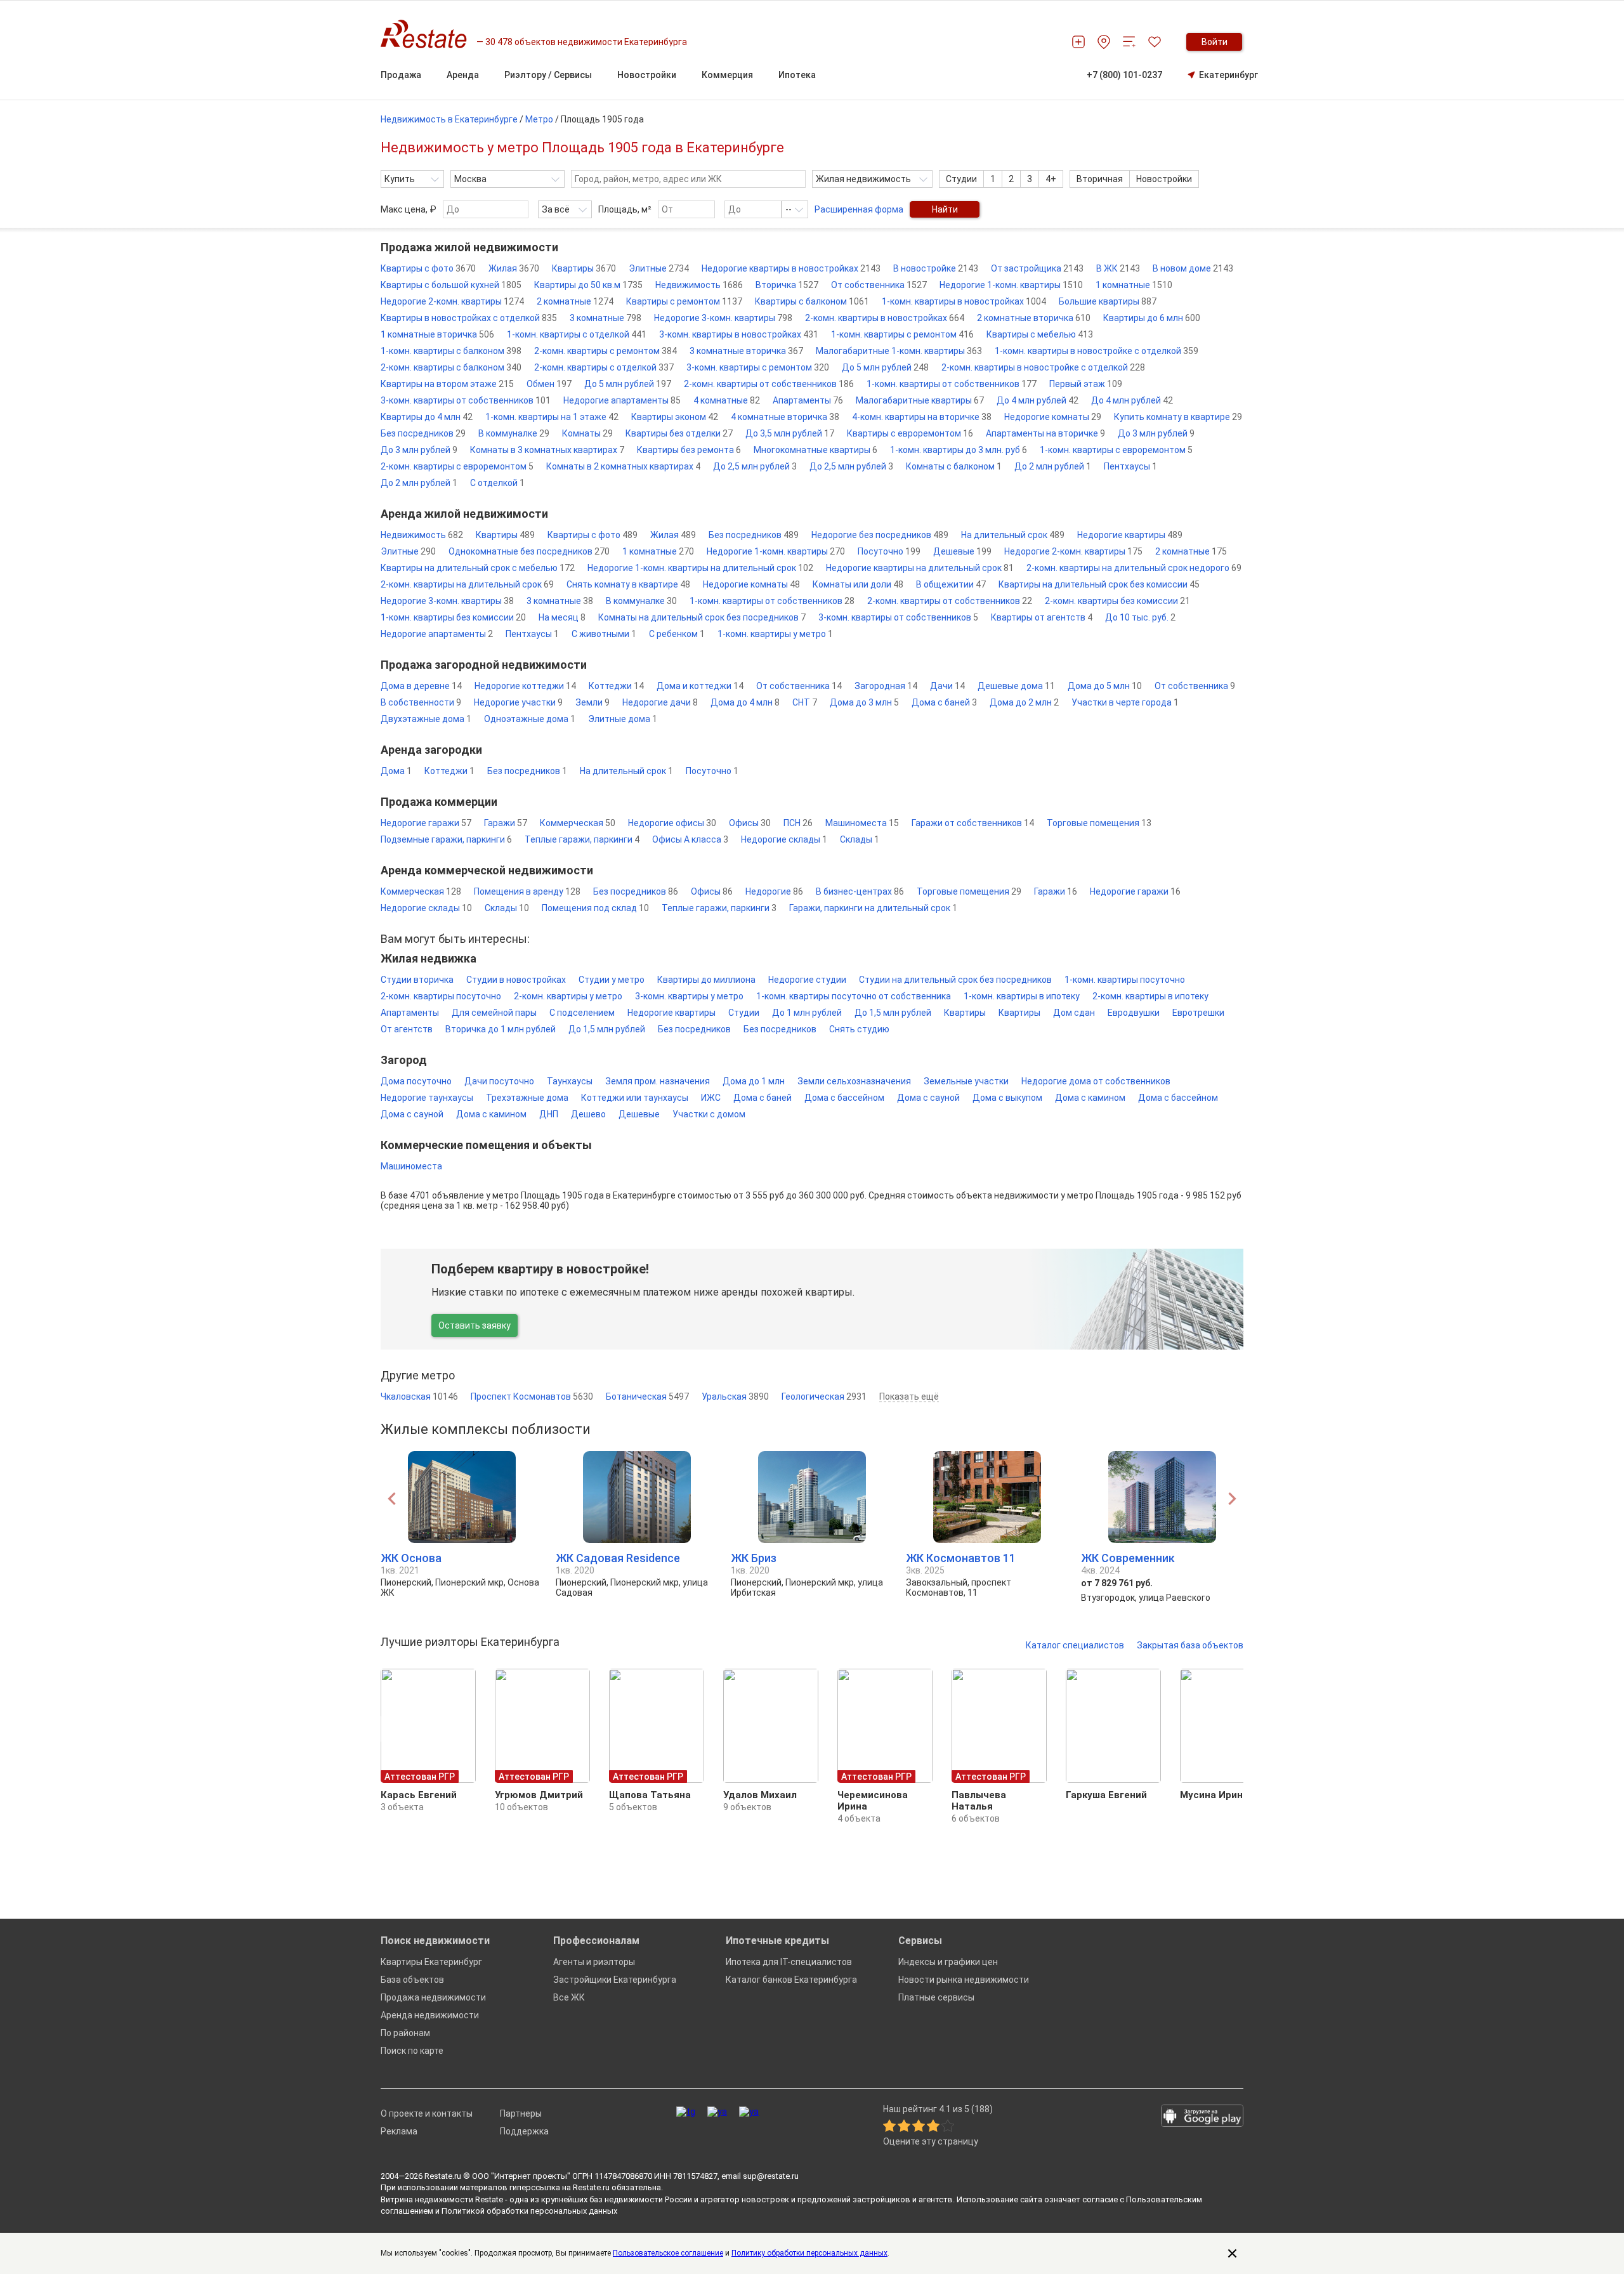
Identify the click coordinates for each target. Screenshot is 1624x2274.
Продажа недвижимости (433, 1997)
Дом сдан (1074, 1013)
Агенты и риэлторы (594, 1962)
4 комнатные (727, 400)
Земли (593, 702)
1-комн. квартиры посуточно (1125, 980)
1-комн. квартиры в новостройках (964, 301)
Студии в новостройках (516, 980)
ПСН (798, 823)
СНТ (805, 702)
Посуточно (889, 551)
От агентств (407, 1029)
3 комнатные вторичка (746, 351)
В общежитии (951, 584)
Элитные (659, 268)
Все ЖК (569, 1997)
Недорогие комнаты (1053, 417)
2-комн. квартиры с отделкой (604, 367)
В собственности (421, 702)
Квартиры (584, 268)
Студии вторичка (417, 980)
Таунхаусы (570, 1081)
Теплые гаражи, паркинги (582, 839)
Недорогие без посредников (880, 535)
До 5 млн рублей (885, 367)
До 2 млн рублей (1053, 466)
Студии (961, 179)
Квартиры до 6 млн (1152, 318)
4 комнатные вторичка (785, 417)
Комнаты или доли (858, 584)
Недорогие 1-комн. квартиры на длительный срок (700, 568)
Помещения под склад (595, 908)
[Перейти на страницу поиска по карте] (1104, 42)
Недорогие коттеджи (525, 686)
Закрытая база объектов (1190, 1645)
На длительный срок (1013, 535)
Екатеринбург (1228, 75)
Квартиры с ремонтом (684, 301)
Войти (1215, 42)
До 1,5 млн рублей (893, 1013)
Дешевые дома (1016, 686)
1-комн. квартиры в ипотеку (1022, 996)
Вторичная (1100, 179)
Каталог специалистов (1075, 1645)
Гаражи (506, 823)
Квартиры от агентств (1042, 617)
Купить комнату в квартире (1178, 417)
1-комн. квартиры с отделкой (577, 334)
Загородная (886, 686)
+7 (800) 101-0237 (1124, 75)
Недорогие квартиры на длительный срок (920, 568)
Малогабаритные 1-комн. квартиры (899, 351)
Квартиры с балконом (812, 301)
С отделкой (497, 483)
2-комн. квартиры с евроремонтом (457, 466)
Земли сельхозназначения (854, 1081)
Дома (396, 771)
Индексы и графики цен (948, 1962)
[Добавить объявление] (1078, 42)
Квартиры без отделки (679, 433)
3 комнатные (606, 318)
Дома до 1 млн (754, 1081)
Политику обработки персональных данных (809, 2253)
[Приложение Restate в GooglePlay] (1202, 2117)
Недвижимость (699, 285)
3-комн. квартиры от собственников (466, 400)
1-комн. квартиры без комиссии (453, 617)
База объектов (412, 1980)
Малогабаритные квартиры (920, 400)
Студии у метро (612, 980)
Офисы (750, 823)
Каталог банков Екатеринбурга (791, 1980)
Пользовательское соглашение (668, 2253)
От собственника (879, 285)
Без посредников (423, 433)
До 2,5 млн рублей (755, 466)
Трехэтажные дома (527, 1098)
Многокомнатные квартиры (815, 450)
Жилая (514, 268)
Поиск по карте (412, 2051)
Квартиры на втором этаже (447, 384)
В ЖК (1118, 268)
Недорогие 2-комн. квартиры (452, 301)
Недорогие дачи (660, 702)
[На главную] (429, 34)
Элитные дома (623, 719)
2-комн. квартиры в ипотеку (1150, 996)
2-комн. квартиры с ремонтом (606, 351)
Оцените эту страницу (931, 2142)
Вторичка (787, 285)
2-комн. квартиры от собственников (769, 384)
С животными (604, 634)
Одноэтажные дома (530, 719)
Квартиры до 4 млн (427, 417)
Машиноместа (862, 823)
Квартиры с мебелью (1040, 334)
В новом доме (1193, 268)
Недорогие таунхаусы (427, 1098)
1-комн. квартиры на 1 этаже (552, 417)
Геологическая (824, 1397)
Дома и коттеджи (700, 686)
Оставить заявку (475, 1325)
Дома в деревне (421, 686)
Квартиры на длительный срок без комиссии (1099, 584)
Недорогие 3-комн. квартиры (723, 318)
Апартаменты (808, 400)
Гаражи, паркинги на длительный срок (873, 908)
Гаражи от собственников (973, 823)
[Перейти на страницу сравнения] (1129, 42)
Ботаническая (647, 1397)
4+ (1051, 179)
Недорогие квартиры (1130, 535)
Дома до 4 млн (745, 702)
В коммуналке (514, 433)
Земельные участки (966, 1081)
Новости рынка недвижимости (964, 1980)
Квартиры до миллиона (706, 980)
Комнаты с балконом (954, 466)
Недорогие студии (807, 980)
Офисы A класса (690, 839)
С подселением (582, 1013)
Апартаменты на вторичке (1045, 433)
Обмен (549, 384)
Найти (945, 209)
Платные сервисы (936, 1997)
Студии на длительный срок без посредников (955, 980)
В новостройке (936, 268)
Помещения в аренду (527, 891)
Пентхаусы (1130, 466)
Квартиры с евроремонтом (910, 433)
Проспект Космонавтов (532, 1397)
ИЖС (711, 1098)
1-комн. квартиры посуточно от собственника (854, 996)
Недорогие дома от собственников (1096, 1081)
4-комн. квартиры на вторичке (922, 417)
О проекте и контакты (427, 2113)
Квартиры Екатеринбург (431, 1962)
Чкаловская (419, 1397)
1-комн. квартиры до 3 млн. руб (959, 450)
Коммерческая (578, 823)
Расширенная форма (859, 209)
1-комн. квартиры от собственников (952, 384)
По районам (405, 2033)
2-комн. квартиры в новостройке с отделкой (1043, 367)
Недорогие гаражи (426, 823)
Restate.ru (443, 2176)
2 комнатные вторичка (1034, 318)
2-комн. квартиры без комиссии (1117, 601)
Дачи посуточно (499, 1081)
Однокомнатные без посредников (529, 551)
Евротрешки (1198, 1013)
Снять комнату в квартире (628, 584)
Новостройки (1164, 179)
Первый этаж (1086, 384)
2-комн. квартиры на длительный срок (467, 584)
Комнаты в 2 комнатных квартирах (623, 466)
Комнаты (587, 433)
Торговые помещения (1099, 823)
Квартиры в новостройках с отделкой (469, 318)
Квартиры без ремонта (689, 450)
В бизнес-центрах (860, 891)
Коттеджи (616, 686)
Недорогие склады (784, 839)
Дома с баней (944, 702)
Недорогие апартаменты (622, 400)
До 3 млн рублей (1156, 433)
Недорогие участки (518, 702)
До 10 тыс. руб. (1140, 617)
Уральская (735, 1397)
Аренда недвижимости (430, 2015)
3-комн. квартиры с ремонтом (758, 367)
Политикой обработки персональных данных (529, 2211)
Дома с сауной (928, 1098)
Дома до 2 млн (1024, 702)
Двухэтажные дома (426, 719)
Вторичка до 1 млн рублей (501, 1029)
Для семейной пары (494, 1013)
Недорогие (774, 891)
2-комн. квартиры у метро (568, 996)
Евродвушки (1134, 1013)
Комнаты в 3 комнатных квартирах (547, 450)
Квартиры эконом (675, 417)
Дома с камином (1090, 1098)
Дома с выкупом (1007, 1098)
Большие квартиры (1108, 301)
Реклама (399, 2131)
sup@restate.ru (771, 2176)
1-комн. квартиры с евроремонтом (1116, 450)
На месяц (562, 617)
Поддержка (524, 2131)
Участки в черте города (1125, 702)
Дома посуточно (416, 1081)
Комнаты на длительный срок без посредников (702, 617)
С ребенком (677, 634)
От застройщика (1037, 268)
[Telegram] (686, 2112)
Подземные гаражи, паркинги (446, 839)
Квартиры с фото (428, 268)
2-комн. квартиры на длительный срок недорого (1134, 568)
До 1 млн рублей (807, 1013)
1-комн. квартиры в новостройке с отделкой (1097, 351)
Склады (860, 839)
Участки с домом (709, 1114)
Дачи (947, 686)
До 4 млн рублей (1038, 400)
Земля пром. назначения (658, 1081)
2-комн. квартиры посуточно (441, 996)
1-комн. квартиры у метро (775, 634)
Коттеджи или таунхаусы (635, 1098)
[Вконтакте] (717, 2112)
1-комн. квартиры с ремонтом (902, 334)
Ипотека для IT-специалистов (789, 1962)
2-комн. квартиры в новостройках (885, 318)
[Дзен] (749, 2112)
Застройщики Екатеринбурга (615, 1980)
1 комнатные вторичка (437, 334)
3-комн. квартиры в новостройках (739, 334)
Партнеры (521, 2113)
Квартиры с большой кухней (451, 285)
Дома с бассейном (844, 1098)
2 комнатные (575, 301)
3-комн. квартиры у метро (689, 996)
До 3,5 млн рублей (790, 433)
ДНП (549, 1114)
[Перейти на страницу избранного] (1155, 42)
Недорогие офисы (672, 823)
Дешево (588, 1114)
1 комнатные (1134, 285)
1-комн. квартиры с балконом (451, 351)
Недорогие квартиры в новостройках (791, 268)
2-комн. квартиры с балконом (451, 367)
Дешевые (962, 551)
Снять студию (859, 1029)
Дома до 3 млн (864, 702)
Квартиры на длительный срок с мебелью (478, 568)
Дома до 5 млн (1105, 686)
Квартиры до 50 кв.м (588, 285)
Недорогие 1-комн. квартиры (1011, 285)
